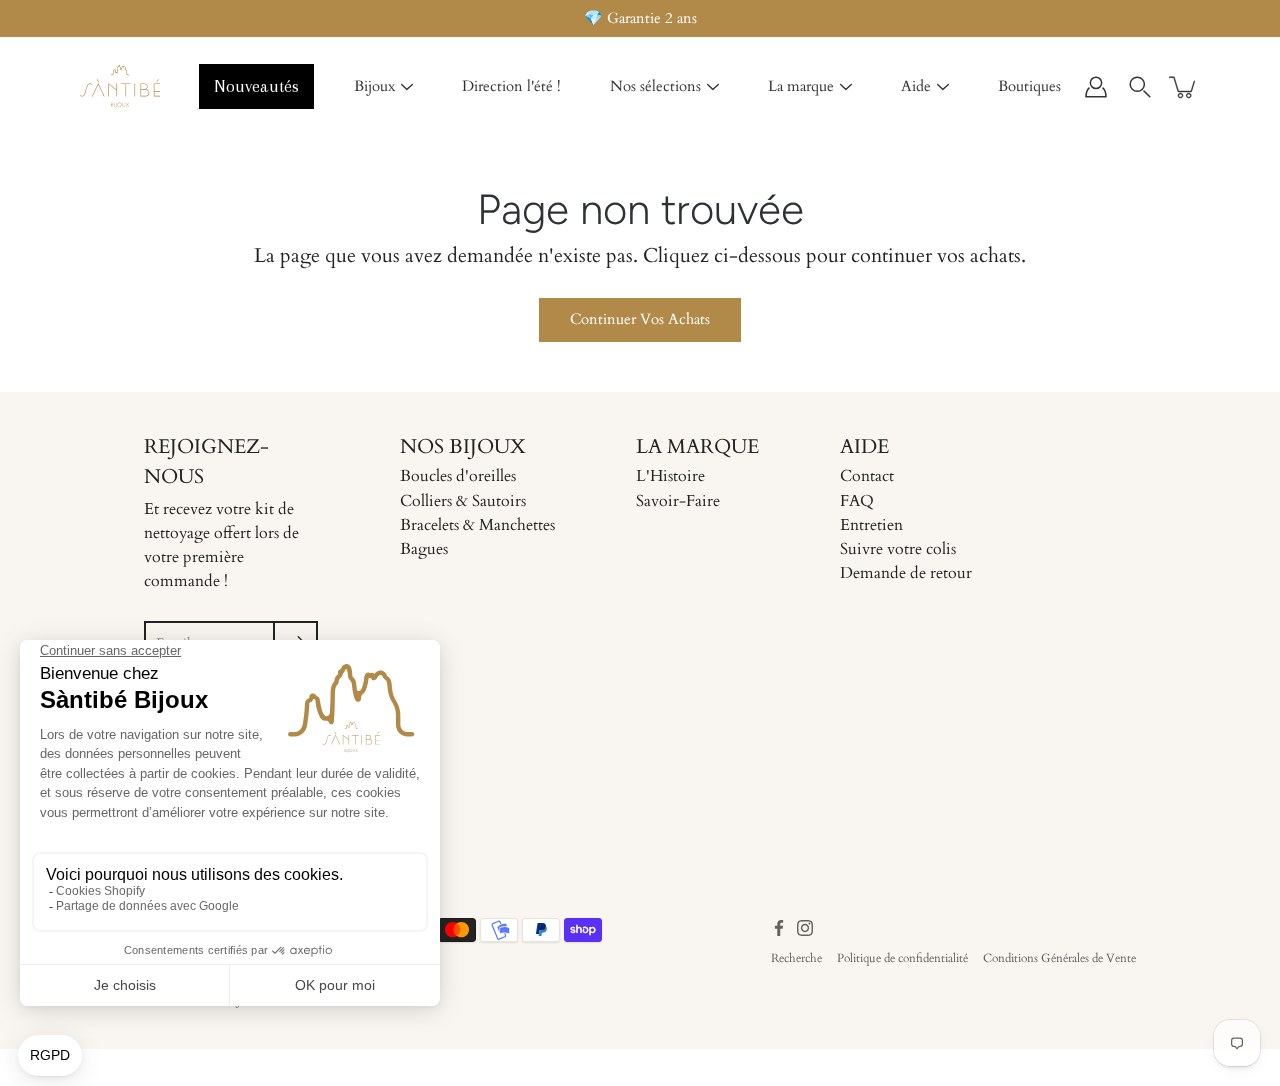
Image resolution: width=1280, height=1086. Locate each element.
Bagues (424, 549)
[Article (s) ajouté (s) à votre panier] (1184, 87)
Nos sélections (655, 86)
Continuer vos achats (640, 319)
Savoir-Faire (678, 501)
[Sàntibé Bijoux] (120, 87)
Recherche (796, 958)
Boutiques (1029, 86)
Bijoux (374, 86)
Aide (916, 86)
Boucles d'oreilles (458, 476)
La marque (801, 86)
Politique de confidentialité (902, 958)
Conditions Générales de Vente (1059, 958)
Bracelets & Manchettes (477, 525)
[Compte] (1096, 87)
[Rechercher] (1140, 87)
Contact (867, 476)
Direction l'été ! (511, 86)
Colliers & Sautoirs (463, 501)
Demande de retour (906, 573)
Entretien (871, 525)
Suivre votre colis (898, 549)
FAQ (857, 501)
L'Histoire (670, 476)
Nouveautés (256, 86)
